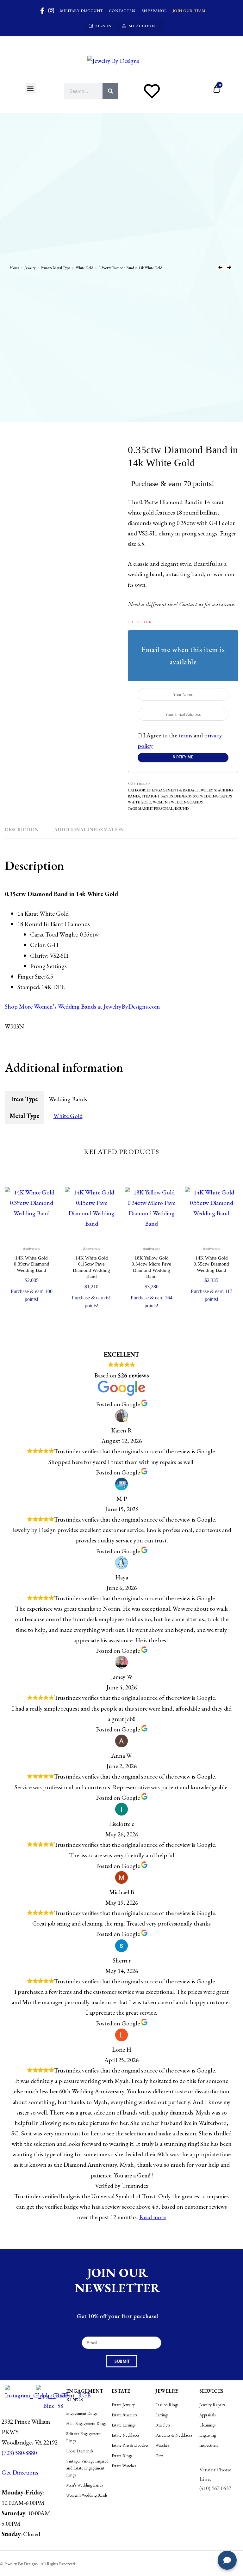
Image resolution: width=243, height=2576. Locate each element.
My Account (143, 26)
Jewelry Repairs (212, 2405)
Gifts (159, 2456)
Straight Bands (157, 796)
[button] (31, 88)
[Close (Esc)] (222, 7)
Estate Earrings (124, 2425)
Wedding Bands (216, 796)
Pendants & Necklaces (174, 2435)
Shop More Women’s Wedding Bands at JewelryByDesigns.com (82, 1006)
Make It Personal (156, 808)
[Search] (110, 91)
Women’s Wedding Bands (178, 802)
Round (182, 808)
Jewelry (30, 268)
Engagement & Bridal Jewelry (182, 790)
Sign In (104, 26)
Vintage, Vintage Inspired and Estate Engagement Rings (87, 2468)
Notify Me (183, 757)
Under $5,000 (186, 796)
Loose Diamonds (80, 2451)
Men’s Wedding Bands (84, 2485)
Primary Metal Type (55, 268)
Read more (153, 2217)
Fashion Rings (167, 2405)
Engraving (208, 2435)
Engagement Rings (81, 2413)
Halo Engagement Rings (86, 2423)
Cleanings (207, 2425)
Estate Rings (122, 2456)
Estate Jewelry (123, 2405)
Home (14, 268)
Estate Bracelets (124, 2415)
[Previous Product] (220, 267)
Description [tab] (22, 830)
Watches (162, 2445)
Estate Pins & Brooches (130, 2445)
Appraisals (207, 2415)
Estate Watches (124, 2466)
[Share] (208, 7)
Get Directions (20, 2472)
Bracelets (163, 2425)
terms (185, 735)
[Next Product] (229, 267)
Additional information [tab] (89, 830)
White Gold (84, 268)
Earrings (162, 2415)
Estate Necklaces (125, 2435)
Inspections (209, 2445)
